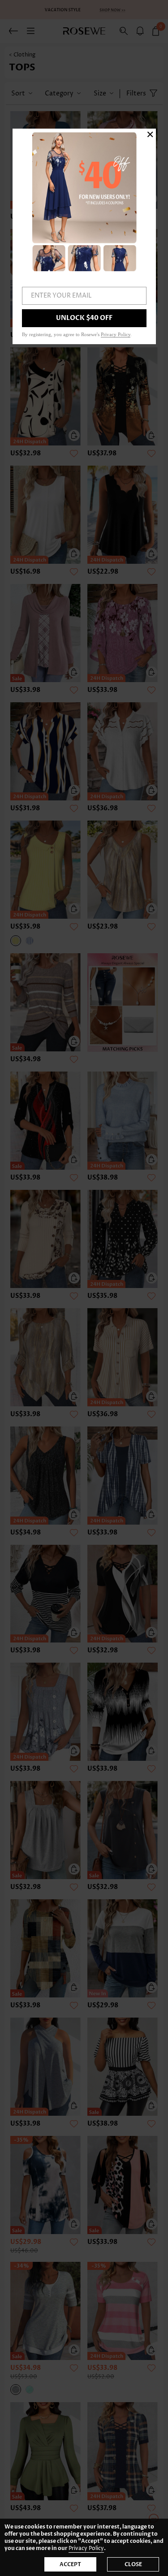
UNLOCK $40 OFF (84, 318)
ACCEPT (70, 2564)
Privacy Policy (86, 2548)
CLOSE (133, 2564)
